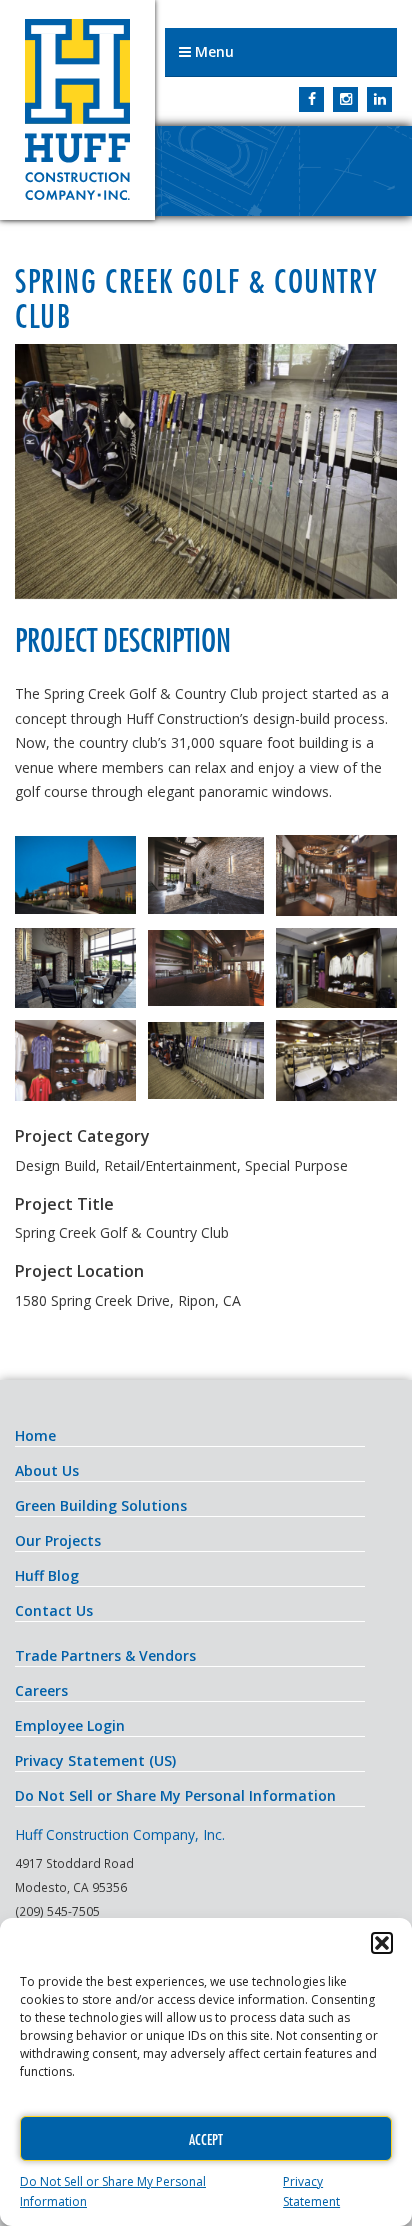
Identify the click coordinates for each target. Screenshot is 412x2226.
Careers (41, 1690)
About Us (47, 1470)
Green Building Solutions (101, 1505)
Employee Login (70, 1725)
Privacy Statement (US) (95, 1760)
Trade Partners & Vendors (105, 1655)
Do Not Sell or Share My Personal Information (175, 1795)
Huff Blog (47, 1575)
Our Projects (58, 1540)
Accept (206, 2139)
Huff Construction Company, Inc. (77, 110)
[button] (382, 1943)
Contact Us (54, 1610)
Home (35, 1435)
